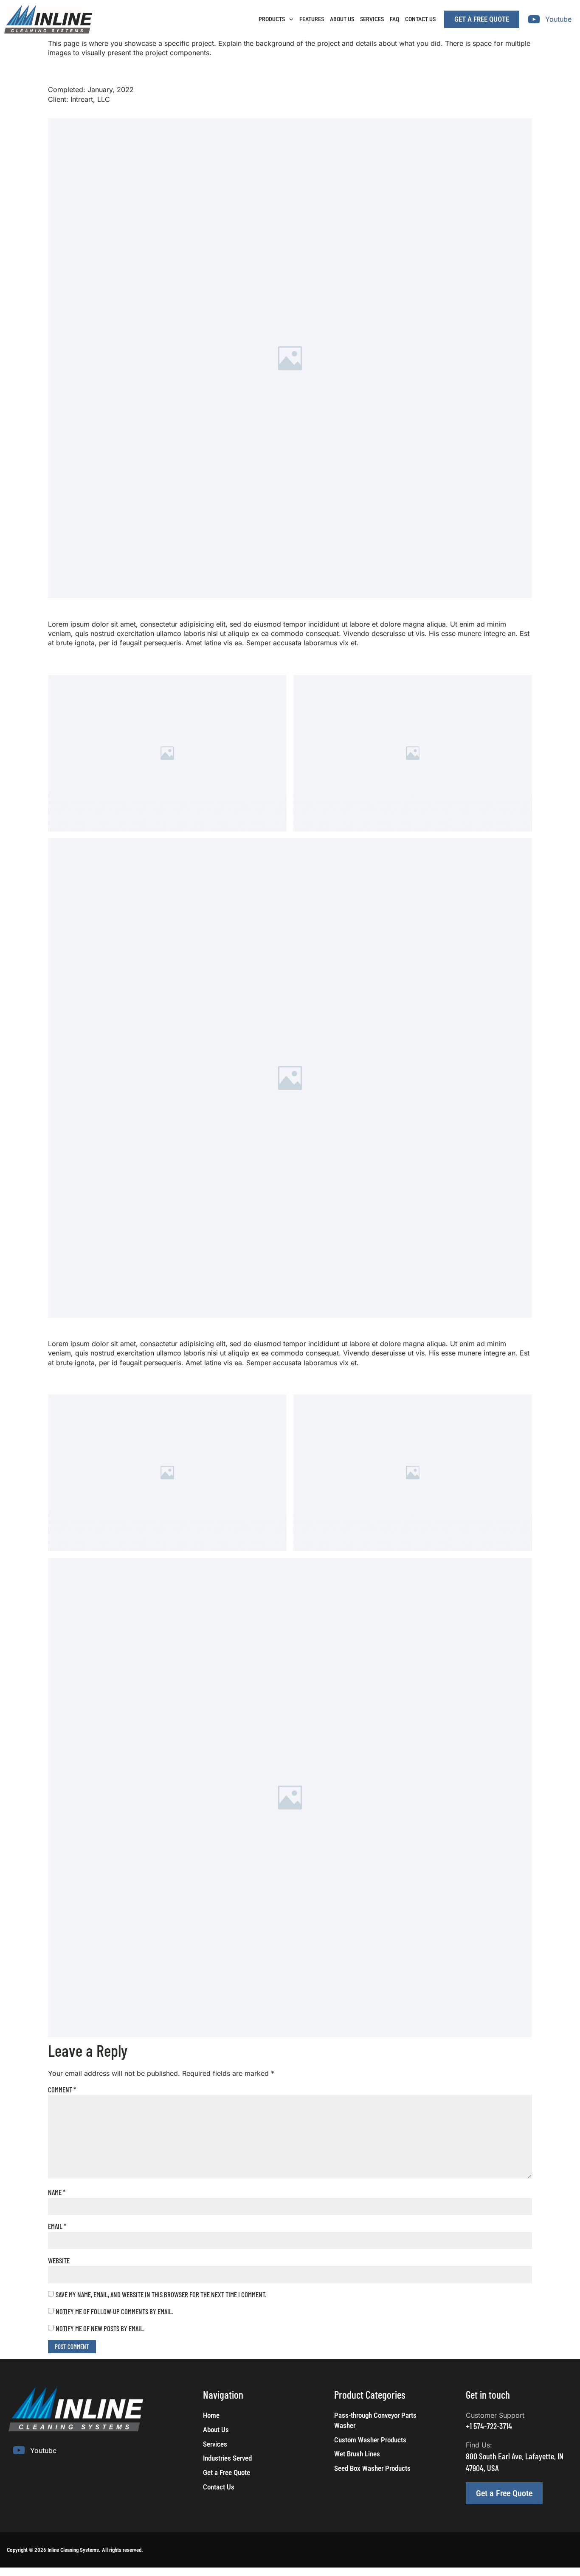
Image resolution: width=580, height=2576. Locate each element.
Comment (62, 2089)
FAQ (394, 19)
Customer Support (495, 2415)
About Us (342, 19)
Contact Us (420, 19)
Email (57, 2226)
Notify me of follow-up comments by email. (114, 2311)
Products (272, 19)
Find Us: (479, 2445)
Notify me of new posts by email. (100, 2328)
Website (59, 2260)
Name (57, 2192)
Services (372, 19)
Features (312, 19)
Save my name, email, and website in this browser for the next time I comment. (161, 2294)
